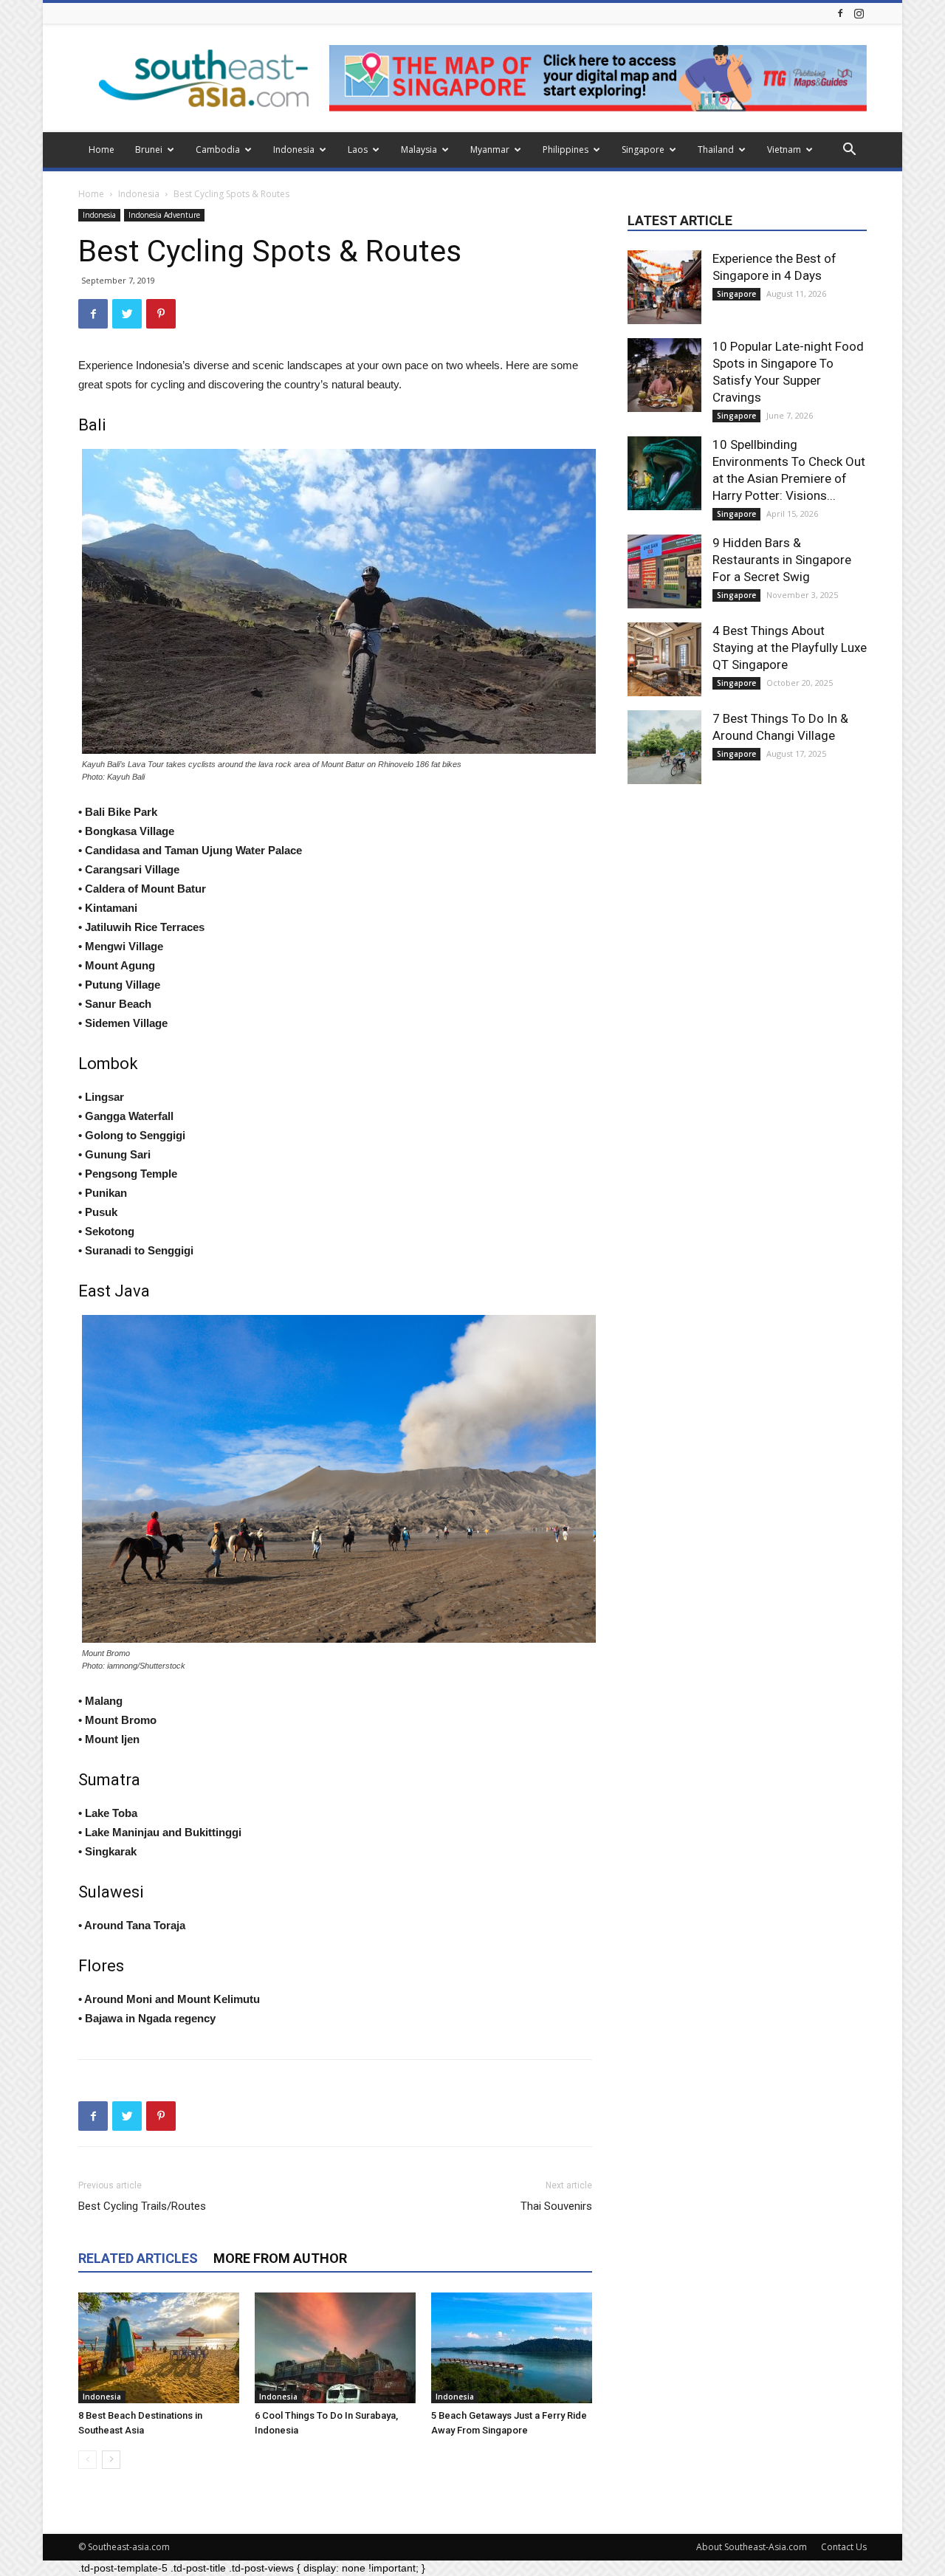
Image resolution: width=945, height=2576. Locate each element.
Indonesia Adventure (164, 215)
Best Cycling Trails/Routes (142, 2206)
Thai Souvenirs (556, 2206)
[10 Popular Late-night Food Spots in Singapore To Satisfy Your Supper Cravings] (664, 375)
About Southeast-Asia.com (752, 2547)
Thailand (716, 150)
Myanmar (490, 150)
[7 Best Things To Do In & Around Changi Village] (664, 747)
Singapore (643, 150)
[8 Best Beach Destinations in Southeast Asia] (159, 2348)
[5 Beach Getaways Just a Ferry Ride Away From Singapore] (512, 2348)
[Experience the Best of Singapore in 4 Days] (664, 287)
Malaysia (419, 150)
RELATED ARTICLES (138, 2258)
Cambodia (218, 150)
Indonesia (294, 150)
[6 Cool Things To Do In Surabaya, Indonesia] (335, 2348)
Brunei (149, 150)
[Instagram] (859, 13)
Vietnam (784, 150)
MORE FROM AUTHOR (280, 2258)
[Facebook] (840, 13)
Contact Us (844, 2547)
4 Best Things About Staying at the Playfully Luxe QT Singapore (790, 648)
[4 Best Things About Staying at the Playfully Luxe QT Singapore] (664, 659)
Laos (358, 150)
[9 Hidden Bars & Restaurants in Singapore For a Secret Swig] (664, 571)
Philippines (566, 150)
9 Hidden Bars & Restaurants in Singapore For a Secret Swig (782, 560)
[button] (849, 151)
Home (102, 150)
